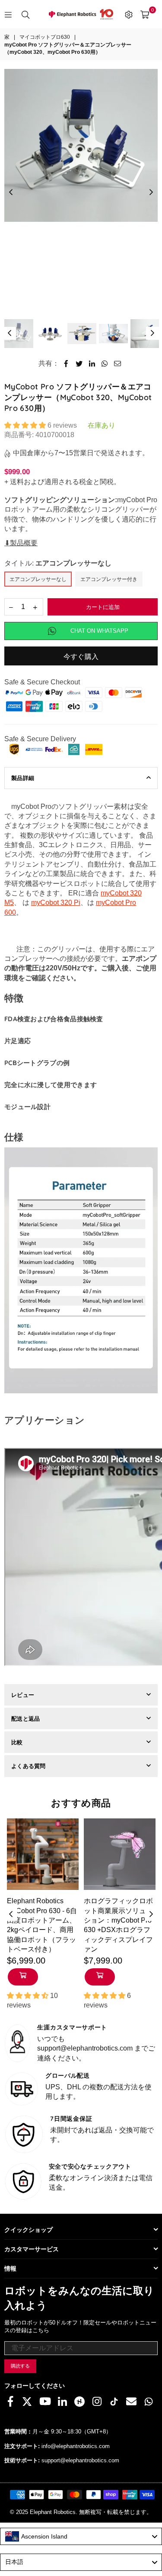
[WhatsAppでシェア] (105, 364)
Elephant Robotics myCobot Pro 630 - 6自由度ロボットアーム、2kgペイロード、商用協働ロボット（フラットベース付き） (42, 1925)
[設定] (129, 14)
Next (151, 193)
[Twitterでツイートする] (79, 364)
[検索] (25, 14)
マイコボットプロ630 (45, 37)
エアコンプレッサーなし (38, 579)
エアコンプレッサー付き (109, 579)
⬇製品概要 (21, 543)
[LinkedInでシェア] (92, 364)
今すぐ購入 (81, 657)
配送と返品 (25, 1718)
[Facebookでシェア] (66, 364)
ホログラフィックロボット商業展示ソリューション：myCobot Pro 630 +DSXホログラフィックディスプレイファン (118, 1925)
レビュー (23, 1695)
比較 (17, 1742)
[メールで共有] (118, 364)
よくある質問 (29, 1766)
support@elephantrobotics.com (80, 2460)
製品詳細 (23, 778)
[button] (26, 425)
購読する (20, 2366)
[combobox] (81, 2536)
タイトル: (58, 563)
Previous (11, 193)
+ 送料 (14, 482)
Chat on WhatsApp (99, 631)
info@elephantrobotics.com (76, 2446)
